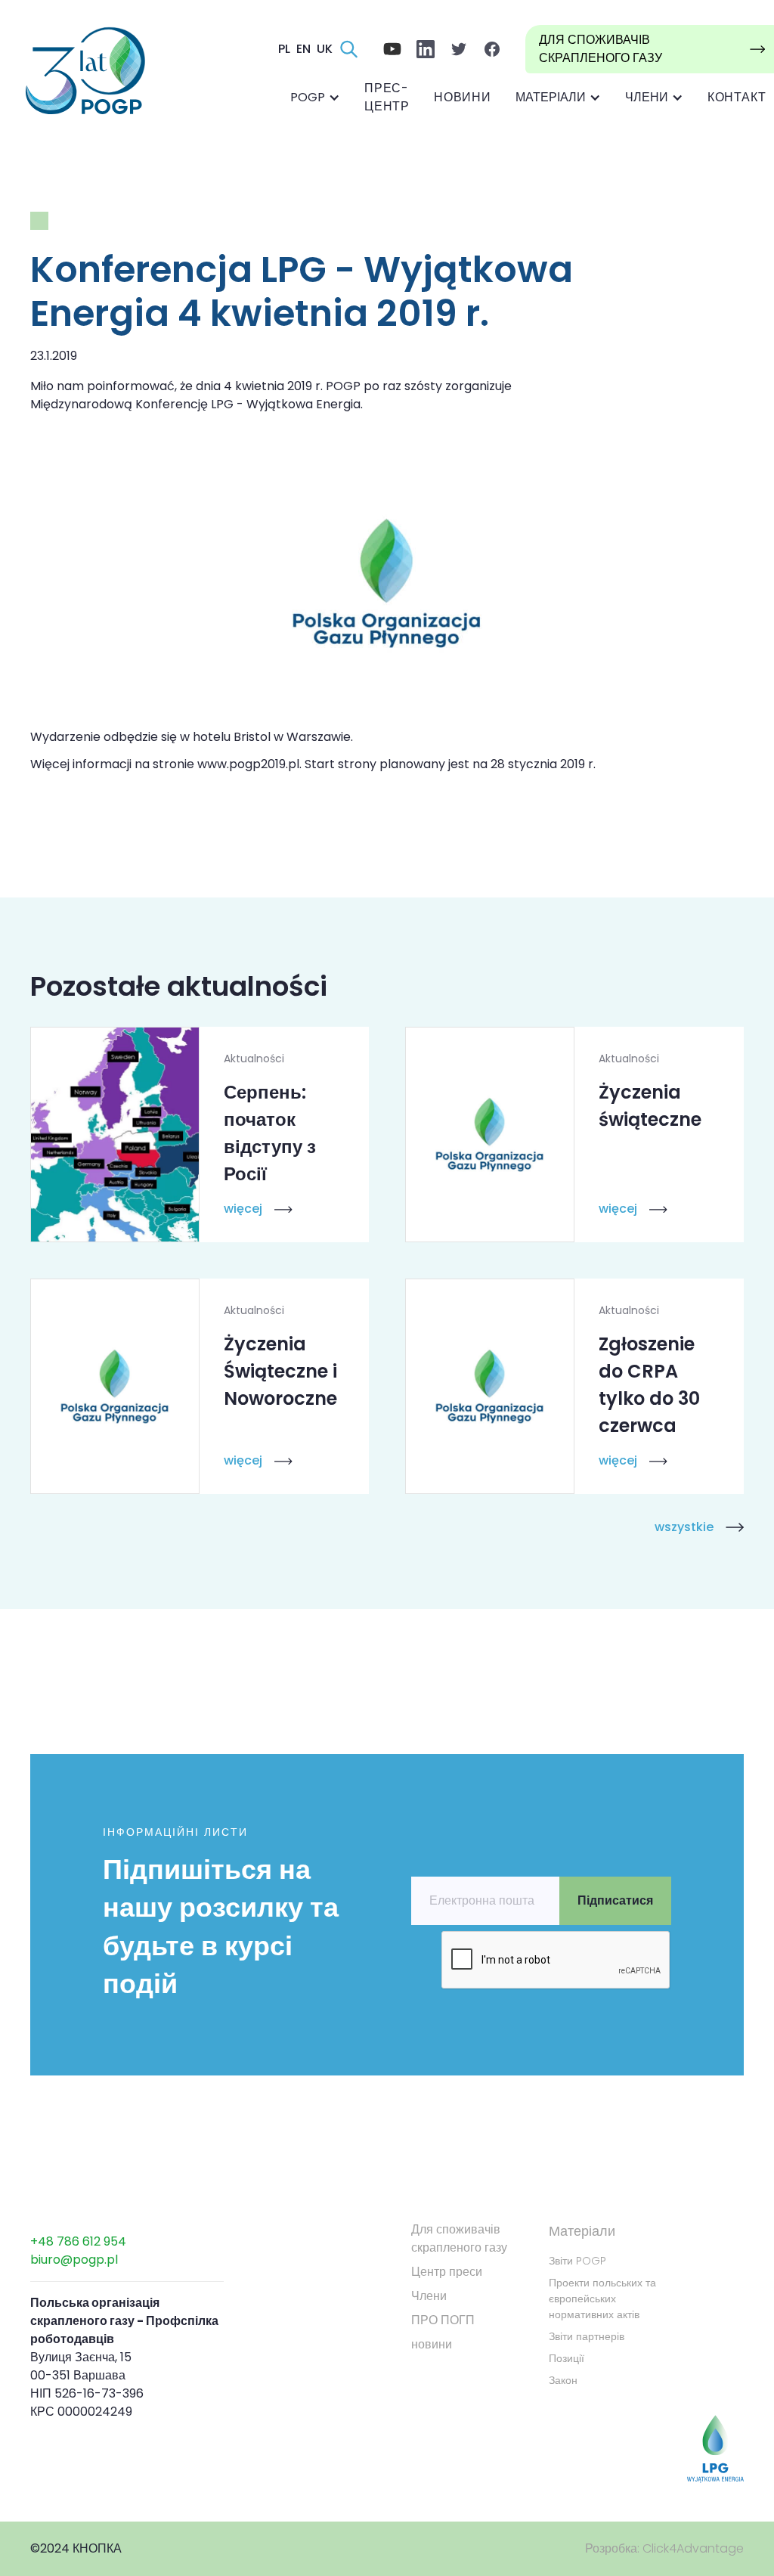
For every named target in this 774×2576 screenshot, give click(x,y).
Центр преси (447, 2272)
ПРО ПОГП (443, 2320)
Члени (429, 2296)
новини (463, 97)
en (303, 49)
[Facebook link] (392, 49)
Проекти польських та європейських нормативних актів (602, 2299)
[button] (315, 98)
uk (325, 49)
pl (284, 49)
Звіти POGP (577, 2261)
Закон (563, 2380)
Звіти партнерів (587, 2336)
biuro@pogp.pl (74, 2260)
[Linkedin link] (426, 49)
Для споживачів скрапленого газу (459, 2238)
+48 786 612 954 (78, 2241)
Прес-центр (387, 97)
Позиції (567, 2358)
